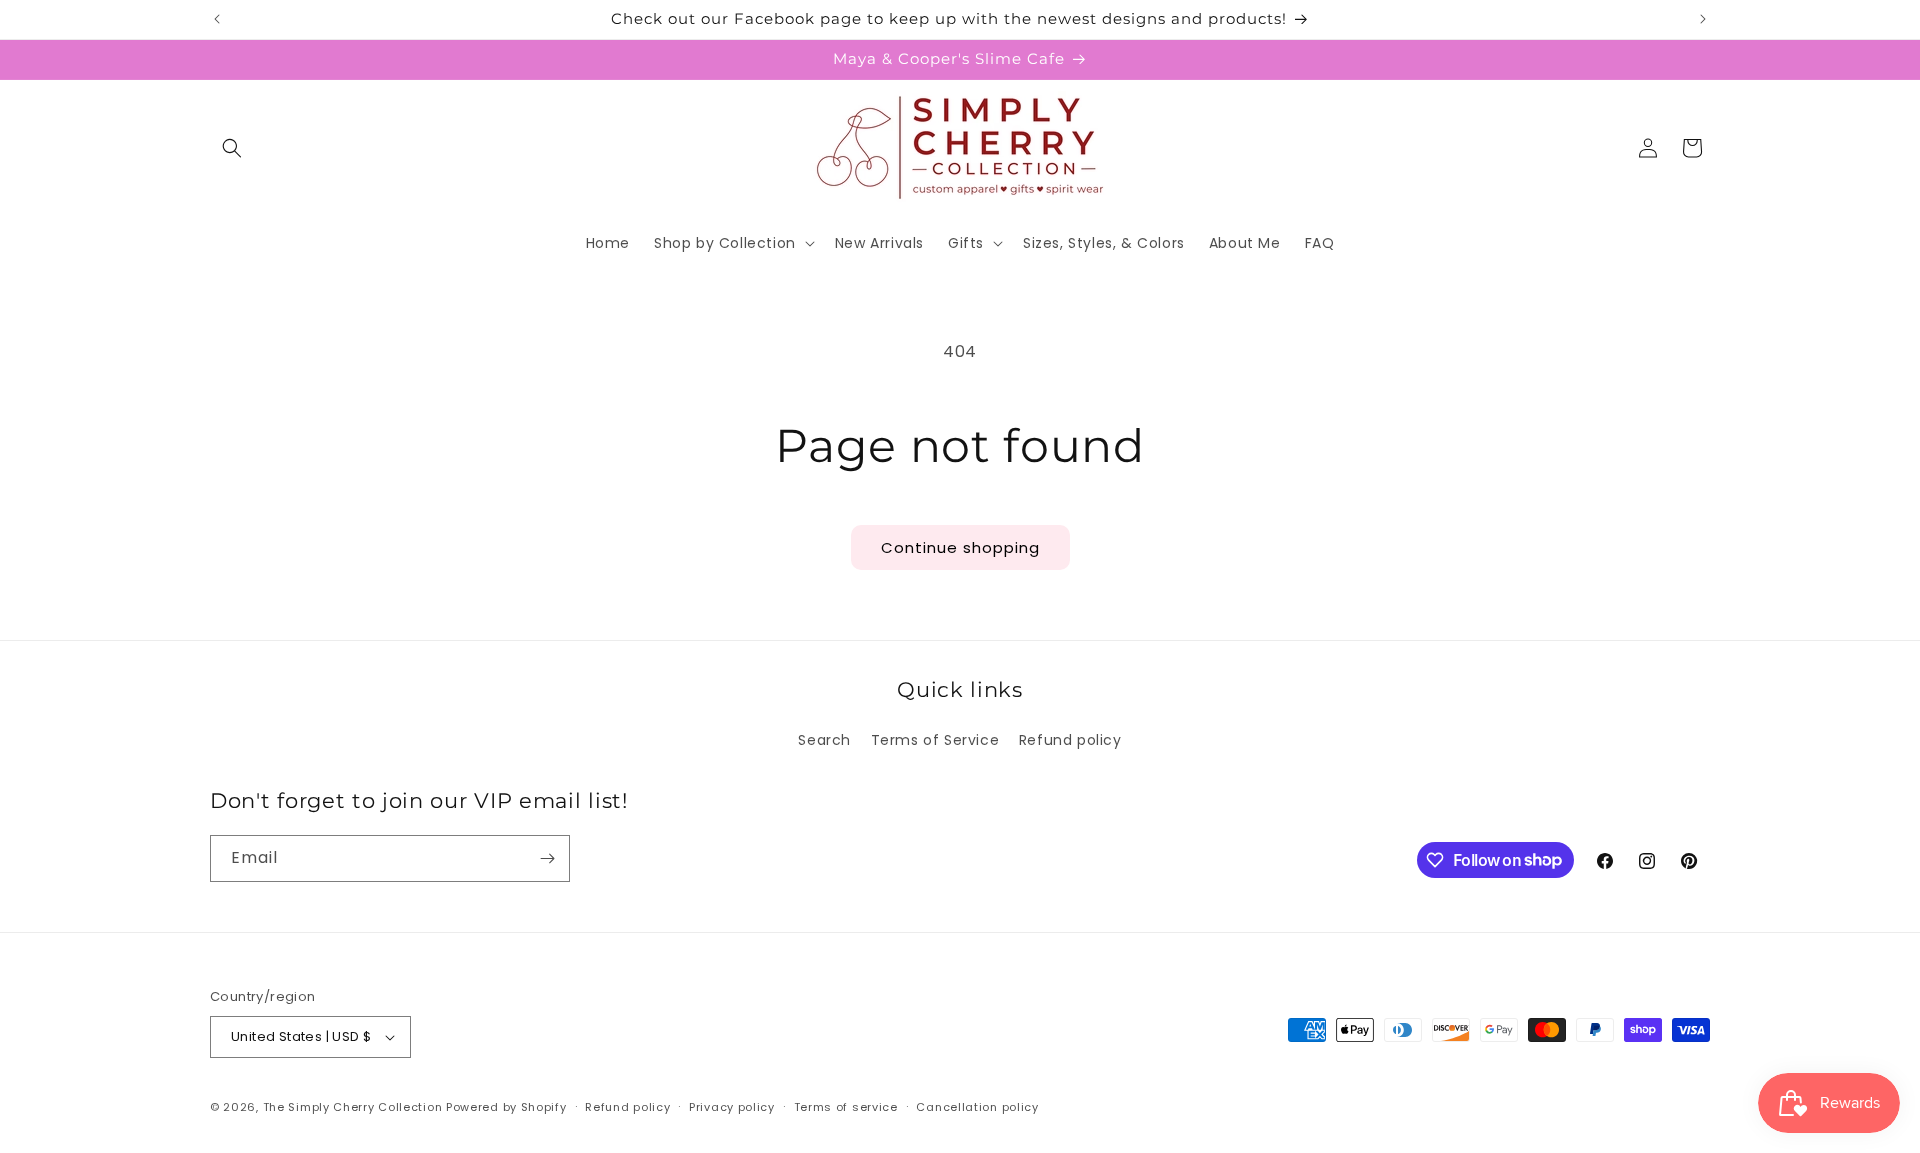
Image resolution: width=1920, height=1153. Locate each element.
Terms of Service (935, 740)
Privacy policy (732, 1107)
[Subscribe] (547, 858)
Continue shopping (960, 547)
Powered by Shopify (506, 1107)
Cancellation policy (977, 1107)
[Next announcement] (1703, 19)
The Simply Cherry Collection (353, 1107)
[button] (232, 148)
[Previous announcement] (217, 19)
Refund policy (1070, 740)
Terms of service (846, 1107)
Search (824, 740)
